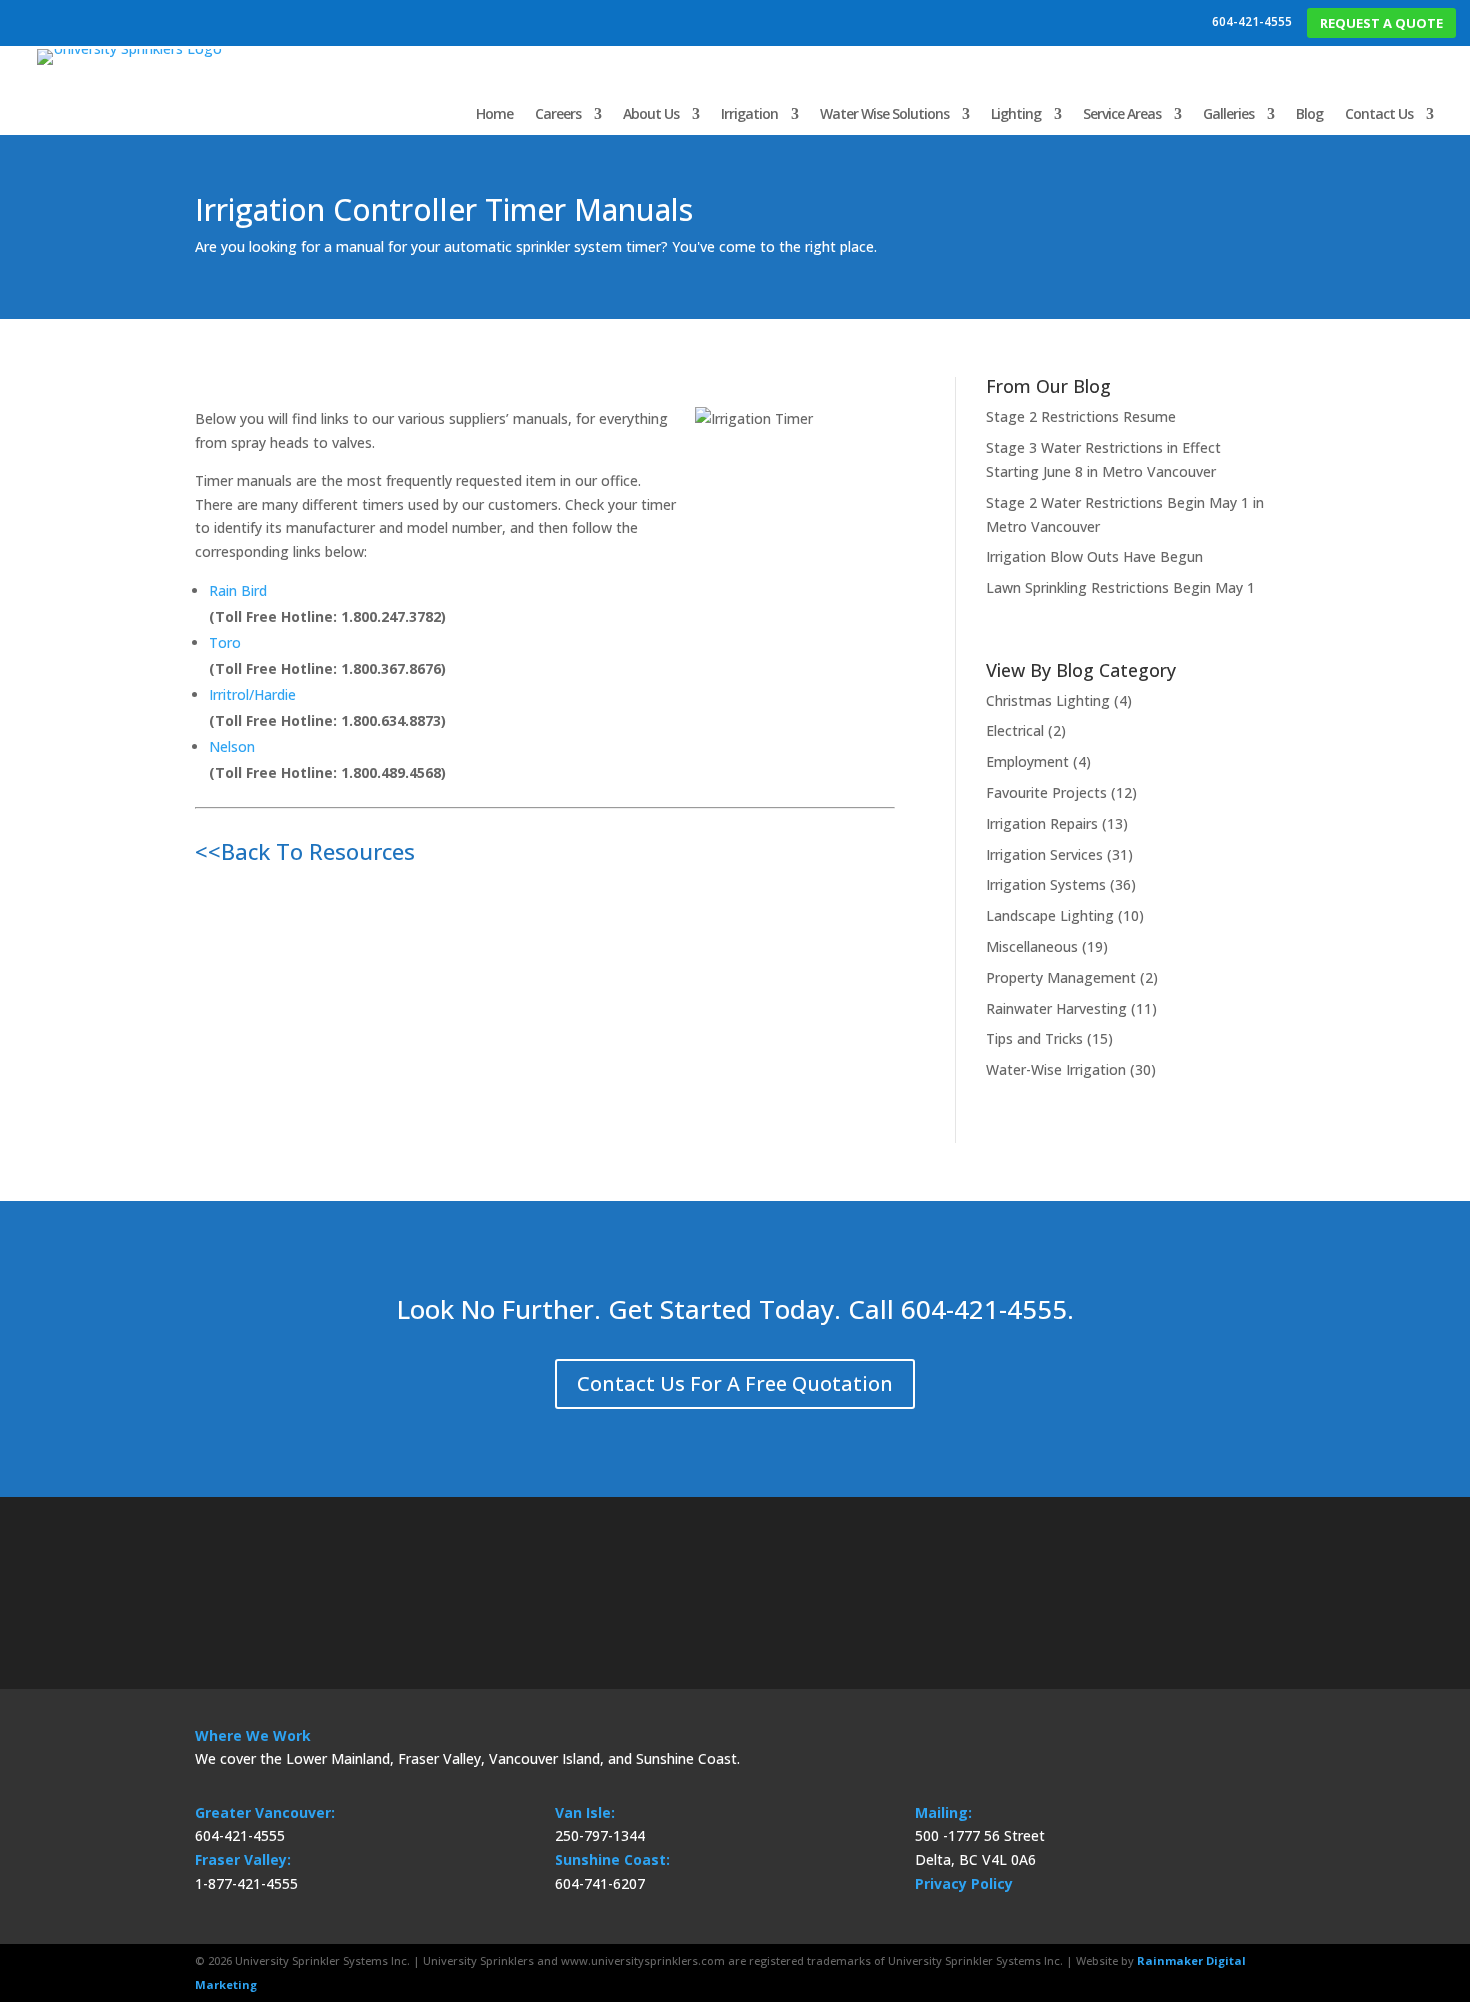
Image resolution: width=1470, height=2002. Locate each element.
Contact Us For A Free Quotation (735, 1383)
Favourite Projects (1046, 792)
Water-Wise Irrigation (1056, 1069)
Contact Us (1379, 113)
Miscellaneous (1032, 946)
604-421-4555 (1252, 21)
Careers (558, 113)
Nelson (232, 746)
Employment (1027, 761)
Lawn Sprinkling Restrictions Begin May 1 (1120, 587)
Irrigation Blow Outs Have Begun (1094, 556)
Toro (225, 642)
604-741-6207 (600, 1883)
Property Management (1061, 977)
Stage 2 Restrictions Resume (1081, 416)
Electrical (1015, 730)
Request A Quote (1381, 23)
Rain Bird (238, 590)
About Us (651, 113)
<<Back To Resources (305, 851)
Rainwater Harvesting (1056, 1008)
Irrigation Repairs (1042, 823)
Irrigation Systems (1046, 884)
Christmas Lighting (1048, 700)
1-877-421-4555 (246, 1883)
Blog (1309, 113)
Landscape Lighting (1050, 915)
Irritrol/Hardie (252, 694)
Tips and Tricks (1034, 1038)
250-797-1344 (600, 1835)
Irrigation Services (1044, 854)
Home (494, 113)
